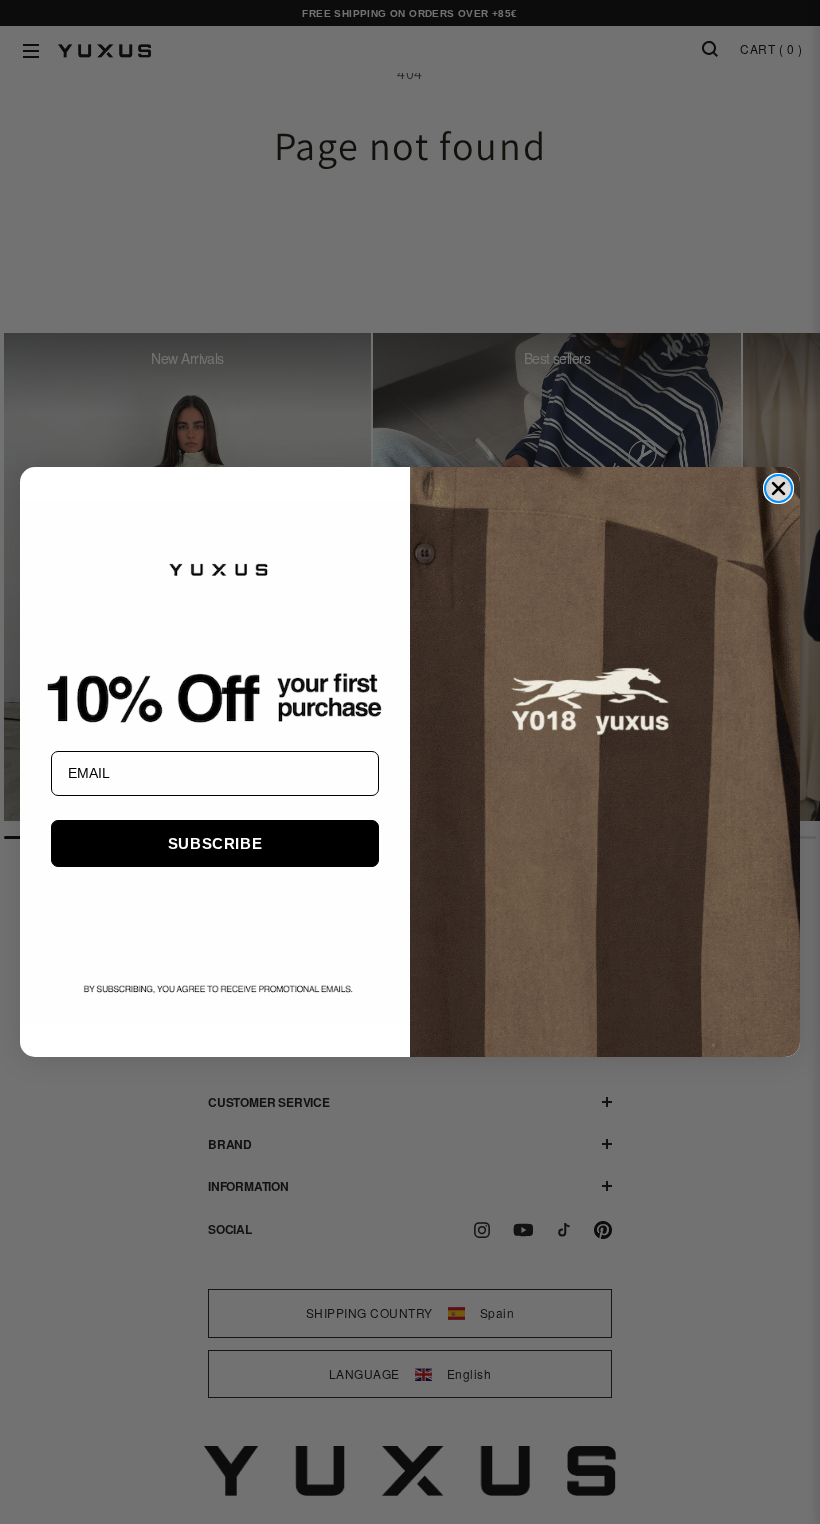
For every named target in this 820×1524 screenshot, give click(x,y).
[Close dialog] (778, 488)
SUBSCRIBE (215, 843)
